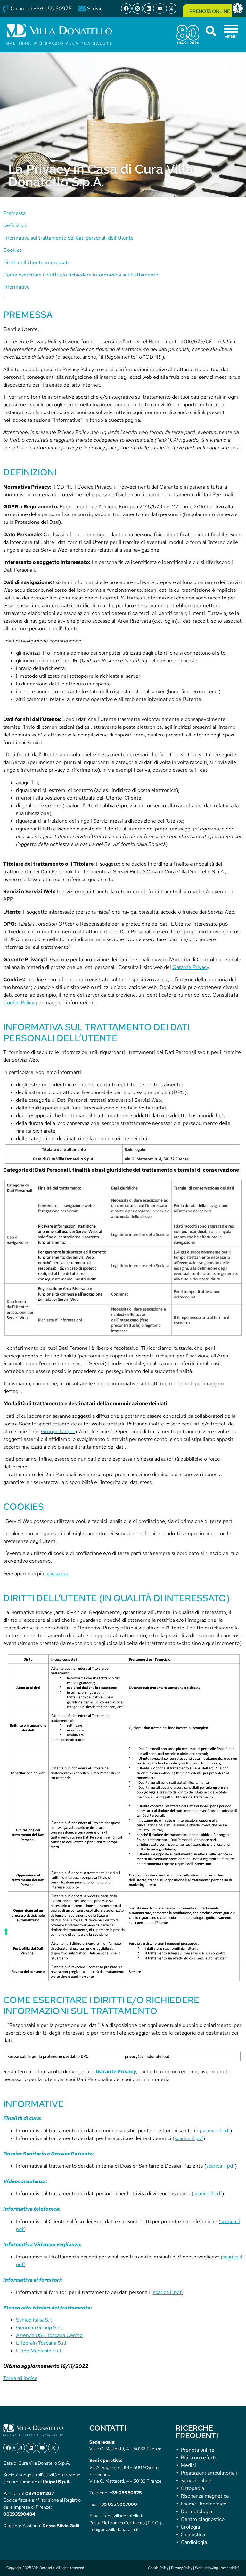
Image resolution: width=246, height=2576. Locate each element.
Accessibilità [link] (230, 2568)
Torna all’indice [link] (20, 2378)
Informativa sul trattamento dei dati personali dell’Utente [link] (68, 238)
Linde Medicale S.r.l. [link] (39, 2351)
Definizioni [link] (15, 225)
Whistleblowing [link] (206, 2568)
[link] (239, 8)
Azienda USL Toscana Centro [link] (49, 2335)
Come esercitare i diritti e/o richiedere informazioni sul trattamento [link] (81, 275)
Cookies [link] (12, 250)
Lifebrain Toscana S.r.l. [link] (42, 2343)
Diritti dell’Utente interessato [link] (37, 263)
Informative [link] (16, 287)
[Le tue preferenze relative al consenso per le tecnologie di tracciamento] (6, 1932)
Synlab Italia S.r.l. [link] (35, 2320)
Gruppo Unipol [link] (58, 1431)
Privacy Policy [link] (182, 2568)
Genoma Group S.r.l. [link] (40, 2328)
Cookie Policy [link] (19, 1003)
